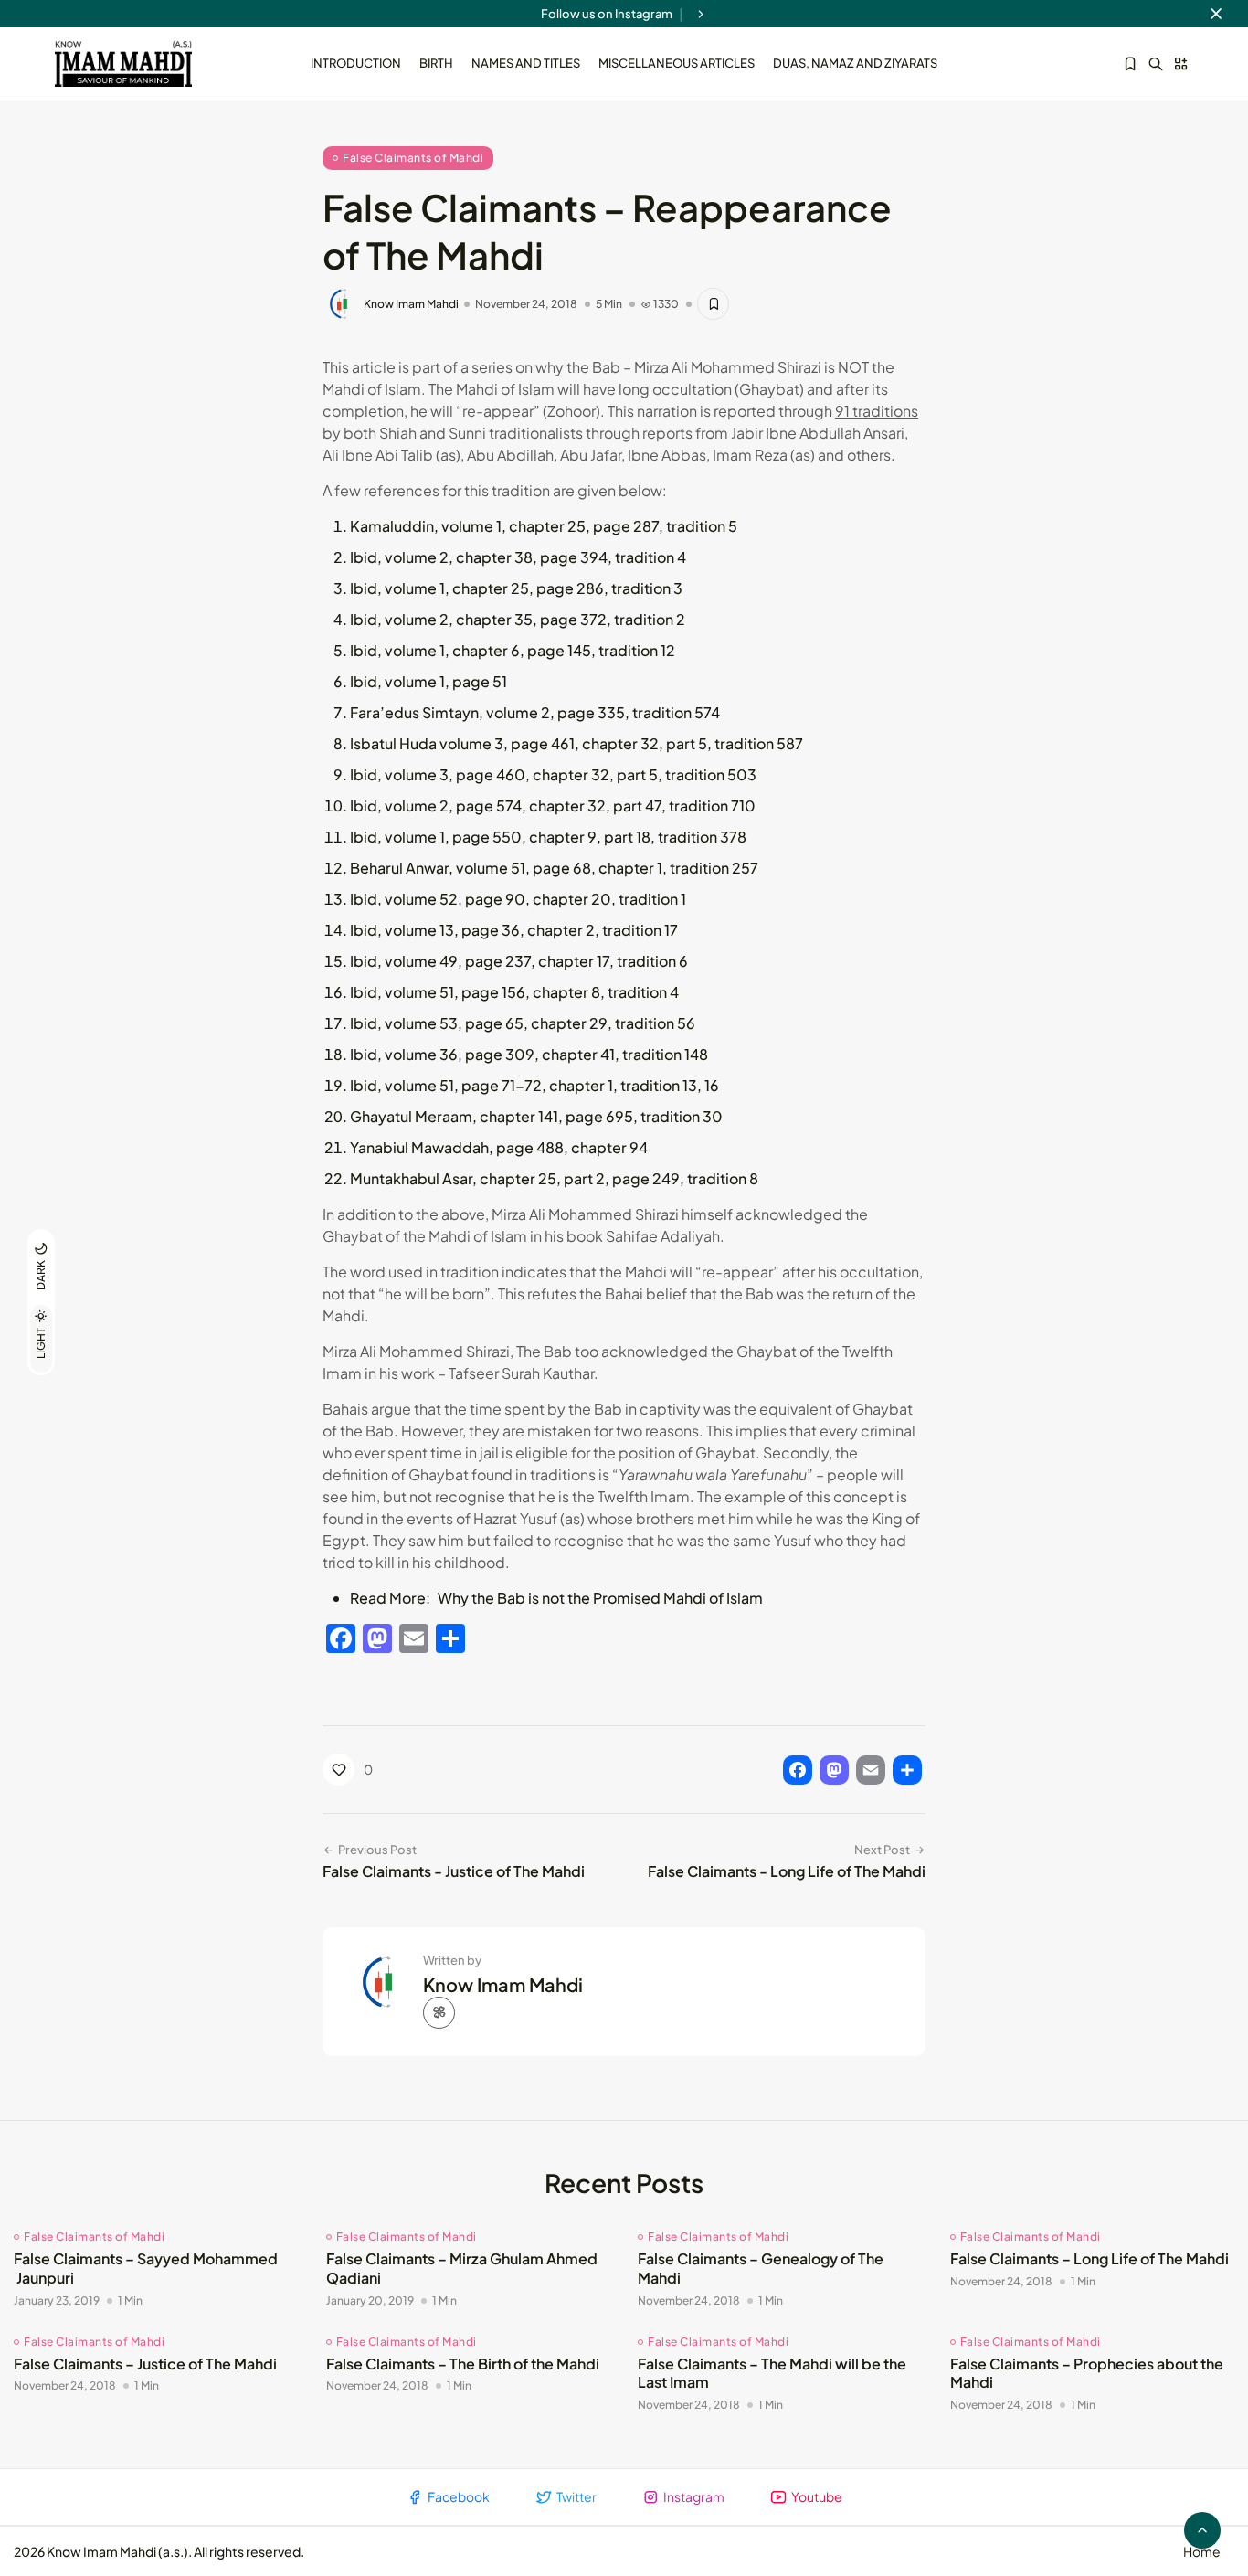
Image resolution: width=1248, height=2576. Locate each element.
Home (1202, 2551)
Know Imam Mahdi (411, 304)
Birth (436, 63)
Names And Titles (526, 63)
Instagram (694, 2496)
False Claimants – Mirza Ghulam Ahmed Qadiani (462, 2268)
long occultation (675, 389)
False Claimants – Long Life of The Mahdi (1089, 2258)
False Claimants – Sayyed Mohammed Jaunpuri (146, 2268)
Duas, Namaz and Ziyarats (855, 63)
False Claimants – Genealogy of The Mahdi (761, 2268)
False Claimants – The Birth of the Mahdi (463, 2364)
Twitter (576, 2496)
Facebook (459, 2496)
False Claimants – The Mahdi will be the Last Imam (772, 2373)
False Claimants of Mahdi (413, 158)
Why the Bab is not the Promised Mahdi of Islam (600, 1598)
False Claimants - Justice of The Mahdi (454, 1871)
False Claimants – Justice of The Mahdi (145, 2364)
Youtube (817, 2496)
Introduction (356, 63)
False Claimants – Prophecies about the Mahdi (1087, 2373)
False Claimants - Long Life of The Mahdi (787, 1871)
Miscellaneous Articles (677, 63)
